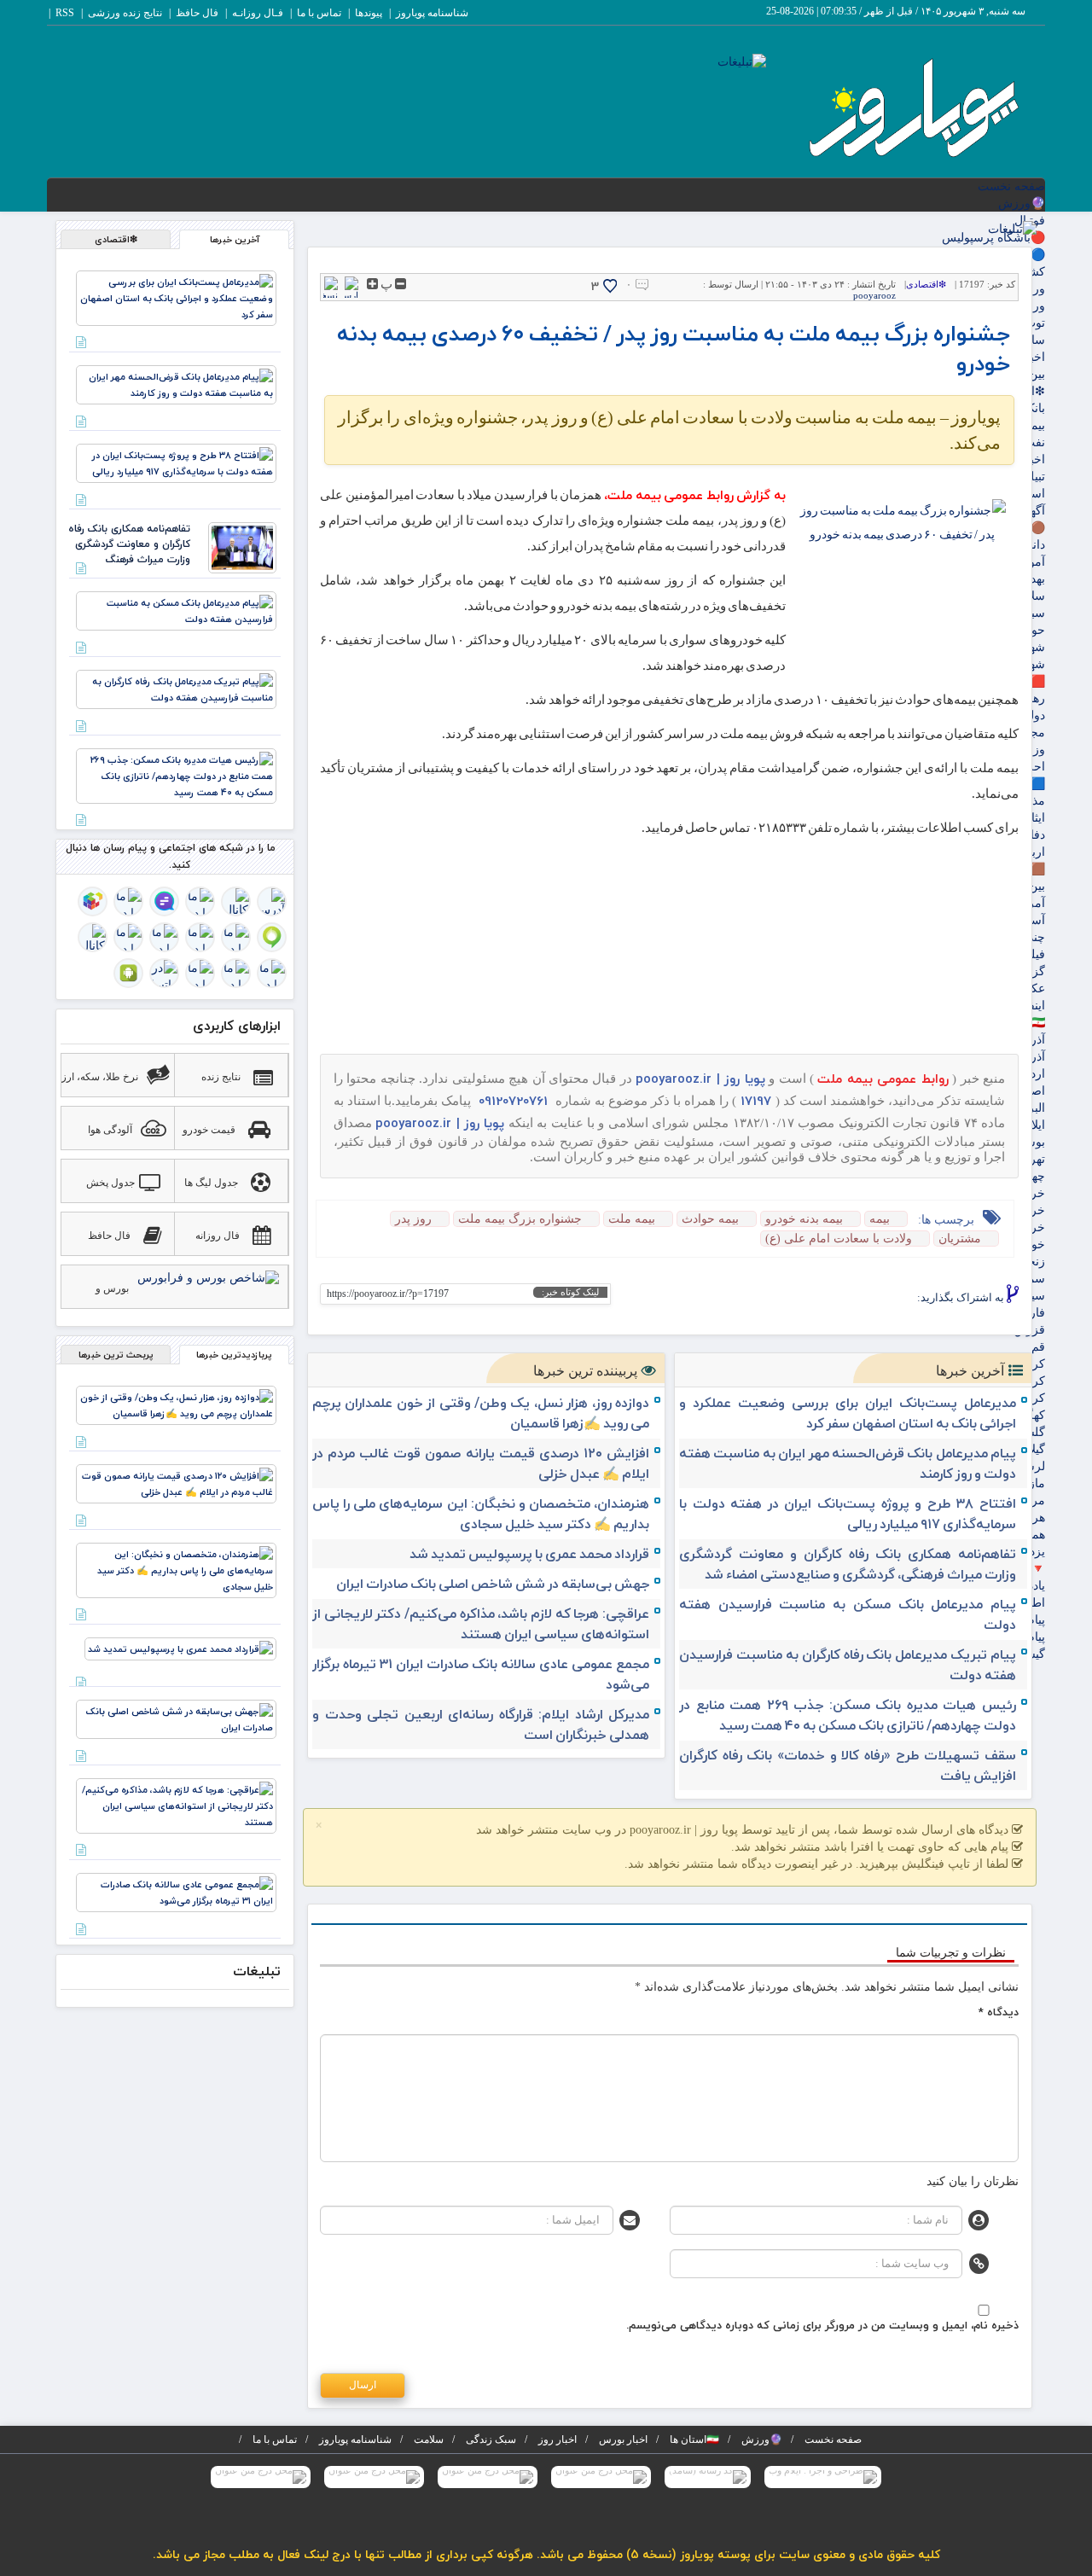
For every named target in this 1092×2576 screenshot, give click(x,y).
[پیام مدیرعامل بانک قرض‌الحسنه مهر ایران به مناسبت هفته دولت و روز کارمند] (176, 384)
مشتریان (960, 1239)
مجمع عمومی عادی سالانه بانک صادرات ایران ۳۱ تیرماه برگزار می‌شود (481, 1674)
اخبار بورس (623, 2439)
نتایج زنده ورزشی (125, 13)
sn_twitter (743, 1299)
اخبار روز (558, 2439)
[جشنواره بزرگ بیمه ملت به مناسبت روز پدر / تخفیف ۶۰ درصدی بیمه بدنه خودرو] (902, 568)
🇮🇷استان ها (694, 2439)
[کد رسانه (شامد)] (708, 2477)
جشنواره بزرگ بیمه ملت (520, 1219)
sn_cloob (796, 1299)
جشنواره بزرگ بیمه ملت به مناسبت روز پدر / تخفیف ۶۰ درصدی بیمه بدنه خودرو (674, 348)
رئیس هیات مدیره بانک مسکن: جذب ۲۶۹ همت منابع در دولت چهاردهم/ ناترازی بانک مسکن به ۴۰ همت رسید (848, 1715)
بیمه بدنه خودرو (804, 1219)
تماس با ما (319, 13)
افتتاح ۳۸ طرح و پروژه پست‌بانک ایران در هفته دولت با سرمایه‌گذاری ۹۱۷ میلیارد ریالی (848, 1514)
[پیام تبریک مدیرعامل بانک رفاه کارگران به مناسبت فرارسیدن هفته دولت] (176, 688)
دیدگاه (999, 2012)
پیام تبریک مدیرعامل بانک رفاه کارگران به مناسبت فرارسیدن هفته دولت (848, 1665)
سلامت (429, 2439)
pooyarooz (874, 295)
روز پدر (413, 1219)
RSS (65, 13)
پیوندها (369, 13)
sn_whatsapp (769, 1299)
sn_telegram (848, 1299)
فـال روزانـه (258, 13)
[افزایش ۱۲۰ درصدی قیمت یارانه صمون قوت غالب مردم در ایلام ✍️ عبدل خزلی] (176, 1483)
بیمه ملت (632, 1219)
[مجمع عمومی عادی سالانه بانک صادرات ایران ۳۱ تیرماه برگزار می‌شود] (176, 1891)
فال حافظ (197, 13)
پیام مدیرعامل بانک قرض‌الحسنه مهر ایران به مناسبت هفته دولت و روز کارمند (848, 1463)
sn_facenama (822, 1299)
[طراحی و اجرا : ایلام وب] (823, 2477)
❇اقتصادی (926, 284)
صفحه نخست (1011, 186)
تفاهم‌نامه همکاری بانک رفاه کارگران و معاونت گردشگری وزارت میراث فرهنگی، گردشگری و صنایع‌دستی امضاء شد (848, 1564)
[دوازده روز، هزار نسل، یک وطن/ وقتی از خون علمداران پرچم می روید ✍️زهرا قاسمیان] (176, 1404)
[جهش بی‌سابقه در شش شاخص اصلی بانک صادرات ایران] (176, 1718)
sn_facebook (901, 1299)
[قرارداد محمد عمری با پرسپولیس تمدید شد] (180, 1648)
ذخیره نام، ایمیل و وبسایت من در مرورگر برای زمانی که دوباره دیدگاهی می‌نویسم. (822, 2325)
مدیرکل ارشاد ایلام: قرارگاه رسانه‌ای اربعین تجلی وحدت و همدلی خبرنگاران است (481, 1724)
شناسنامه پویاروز (432, 13)
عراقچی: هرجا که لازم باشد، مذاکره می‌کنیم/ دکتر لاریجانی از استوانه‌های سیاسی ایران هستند (481, 1624)
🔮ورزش (1022, 204)
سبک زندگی (491, 2439)
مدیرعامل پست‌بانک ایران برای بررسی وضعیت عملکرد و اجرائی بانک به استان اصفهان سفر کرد (848, 1413)
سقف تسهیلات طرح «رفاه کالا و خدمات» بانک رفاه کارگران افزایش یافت (848, 1765)
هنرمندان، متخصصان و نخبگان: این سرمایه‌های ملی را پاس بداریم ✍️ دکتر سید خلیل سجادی (481, 1514)
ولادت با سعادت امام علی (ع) (839, 1239)
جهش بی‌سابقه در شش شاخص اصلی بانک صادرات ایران (493, 1584)
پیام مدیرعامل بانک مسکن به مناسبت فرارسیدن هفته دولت (848, 1614)
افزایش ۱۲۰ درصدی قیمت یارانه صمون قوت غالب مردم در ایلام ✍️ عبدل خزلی (481, 1463)
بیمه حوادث (710, 1219)
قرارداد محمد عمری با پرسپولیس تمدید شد (529, 1554)
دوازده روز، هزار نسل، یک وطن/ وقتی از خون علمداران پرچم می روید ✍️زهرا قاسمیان (481, 1413)
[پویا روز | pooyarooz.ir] (912, 105)
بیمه (880, 1219)
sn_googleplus (875, 1299)
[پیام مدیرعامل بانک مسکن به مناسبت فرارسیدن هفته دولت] (176, 610)
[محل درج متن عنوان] (601, 2477)
